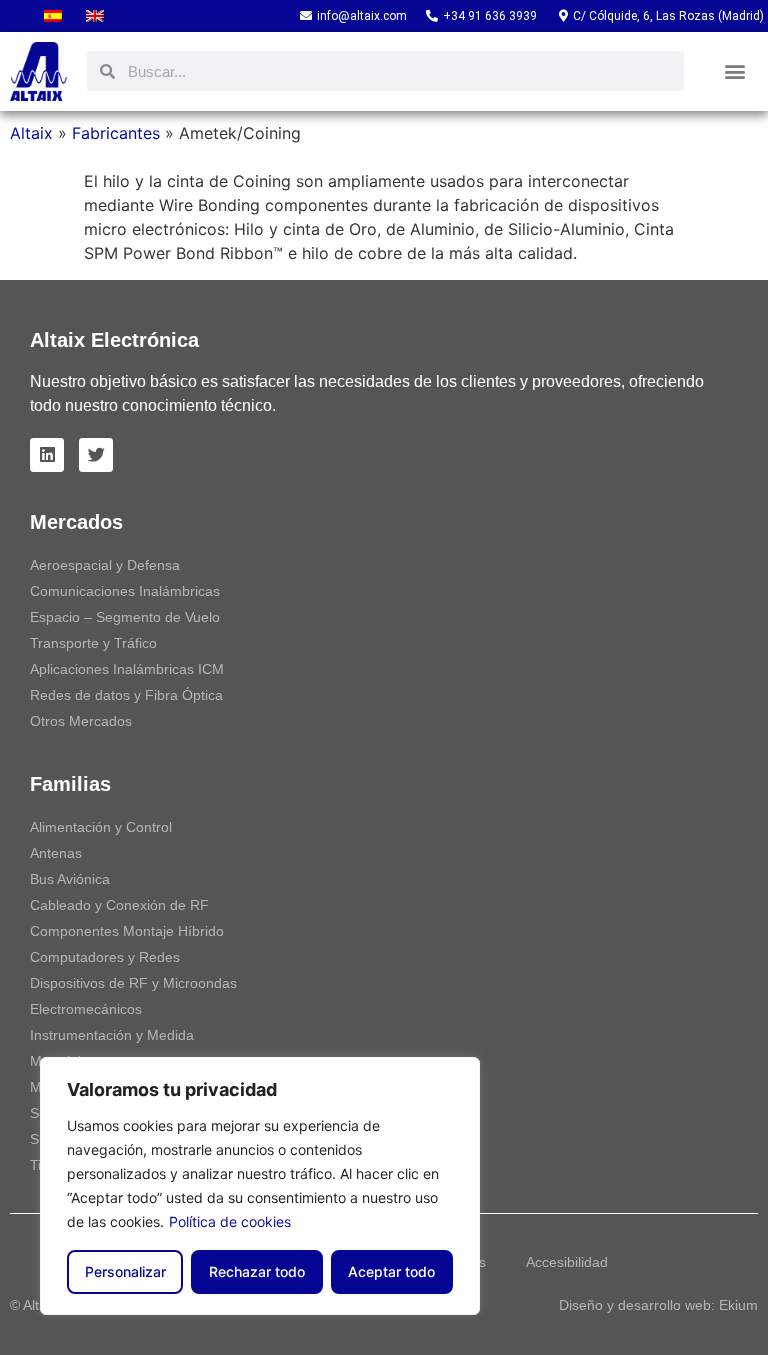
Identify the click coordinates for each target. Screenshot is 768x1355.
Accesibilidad (567, 1262)
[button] (734, 71)
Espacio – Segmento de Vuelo (125, 617)
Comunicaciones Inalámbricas (125, 591)
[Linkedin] (47, 455)
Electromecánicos (86, 1009)
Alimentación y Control (101, 827)
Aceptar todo (391, 1271)
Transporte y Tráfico (93, 643)
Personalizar (125, 1271)
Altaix (31, 133)
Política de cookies (230, 1221)
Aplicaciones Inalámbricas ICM (127, 669)
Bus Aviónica (70, 879)
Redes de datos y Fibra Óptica (126, 695)
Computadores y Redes (105, 957)
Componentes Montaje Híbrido (127, 931)
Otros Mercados (81, 721)
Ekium (738, 1305)
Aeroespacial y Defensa (105, 565)
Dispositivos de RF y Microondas (133, 983)
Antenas (56, 853)
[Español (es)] (53, 16)
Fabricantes (116, 133)
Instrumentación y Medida (112, 1035)
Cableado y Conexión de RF (119, 905)
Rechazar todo (257, 1271)
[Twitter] (96, 455)
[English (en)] (95, 16)
